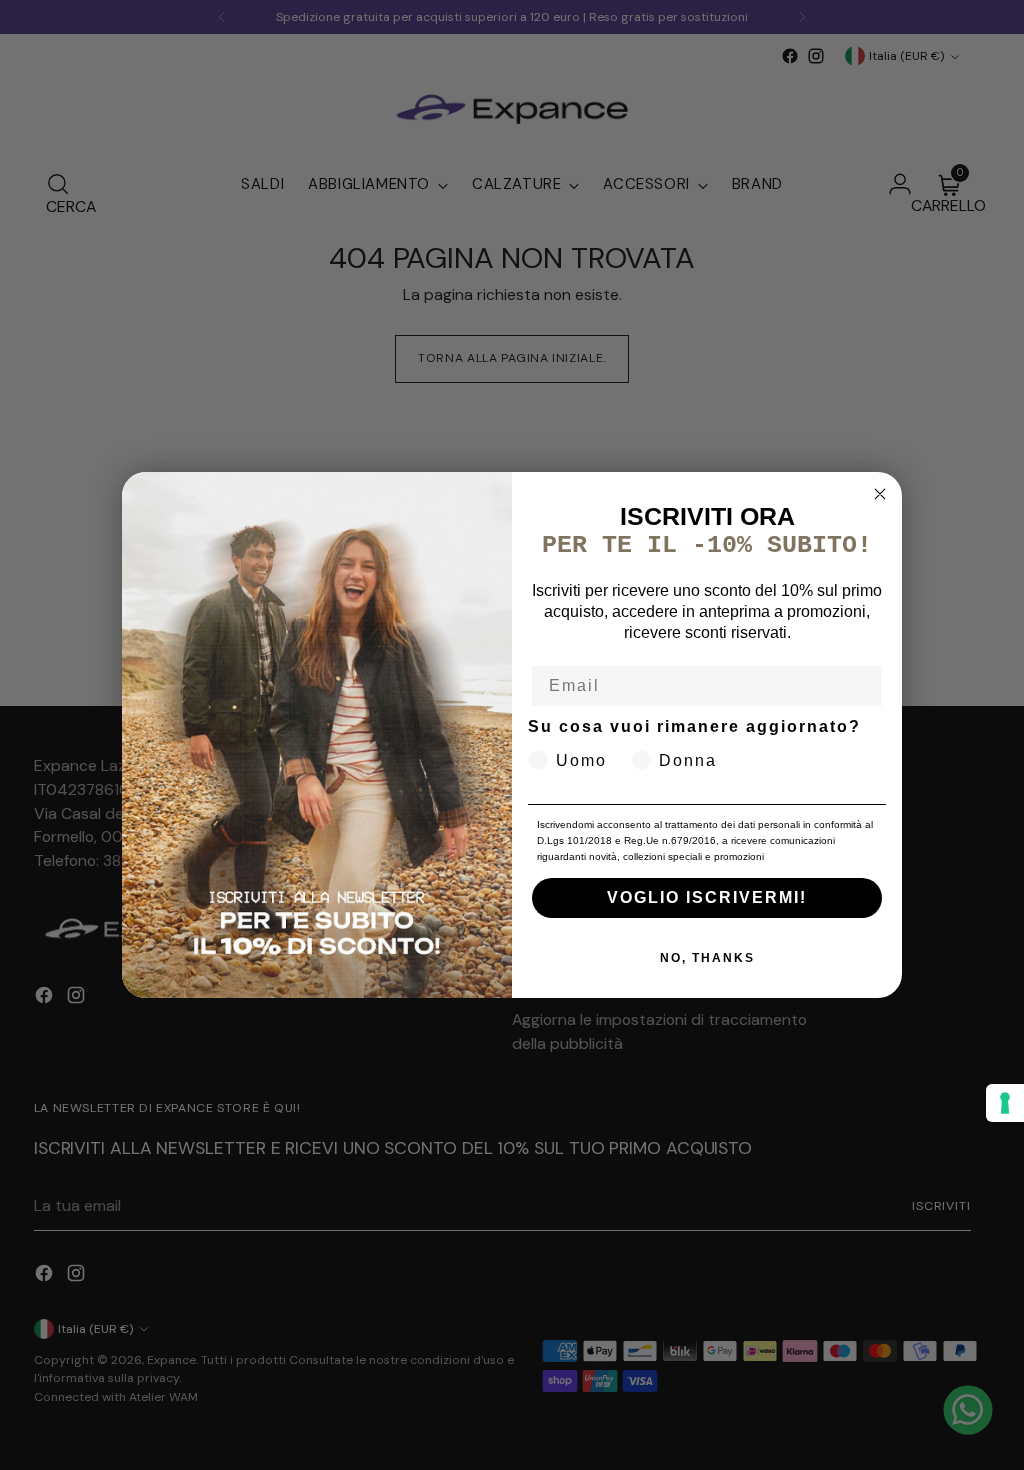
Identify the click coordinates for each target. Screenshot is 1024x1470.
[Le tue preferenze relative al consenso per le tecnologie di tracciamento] (1005, 1103)
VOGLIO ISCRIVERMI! (707, 897)
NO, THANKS (707, 958)
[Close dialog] (880, 494)
